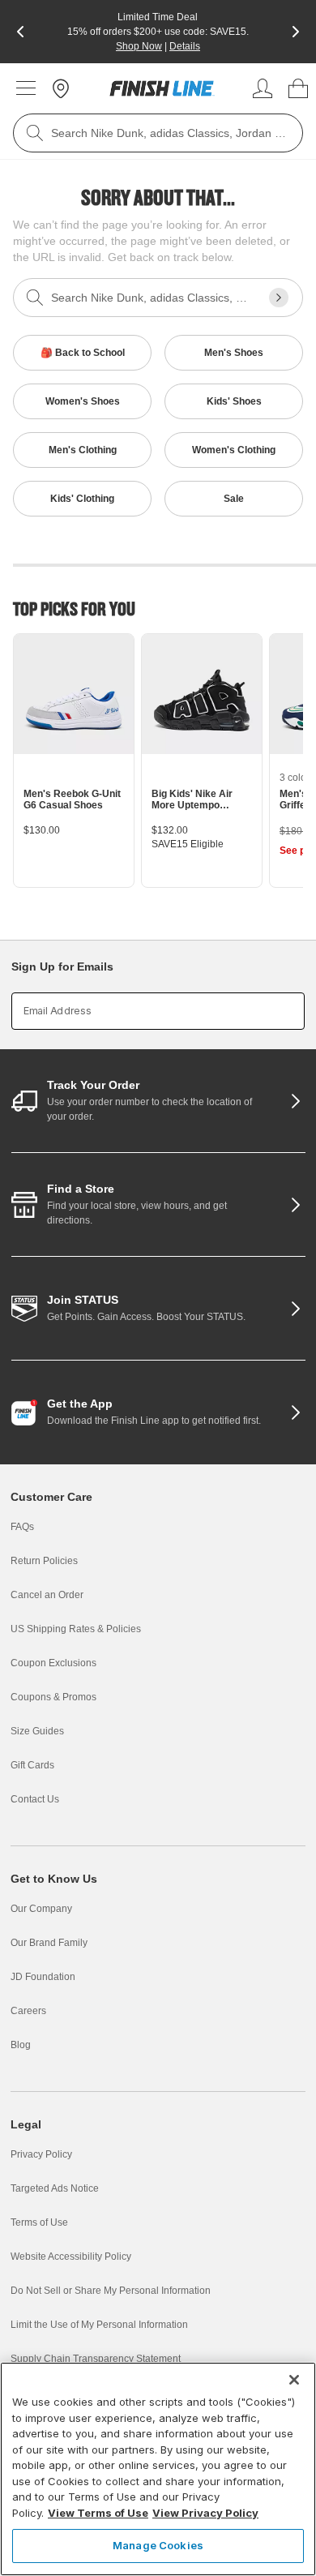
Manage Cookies (158, 2545)
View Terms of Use (98, 2513)
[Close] (294, 2380)
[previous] (20, 32)
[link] (162, 88)
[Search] (35, 133)
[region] (158, 2469)
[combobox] (158, 133)
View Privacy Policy (205, 2513)
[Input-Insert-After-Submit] (279, 298)
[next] (296, 32)
